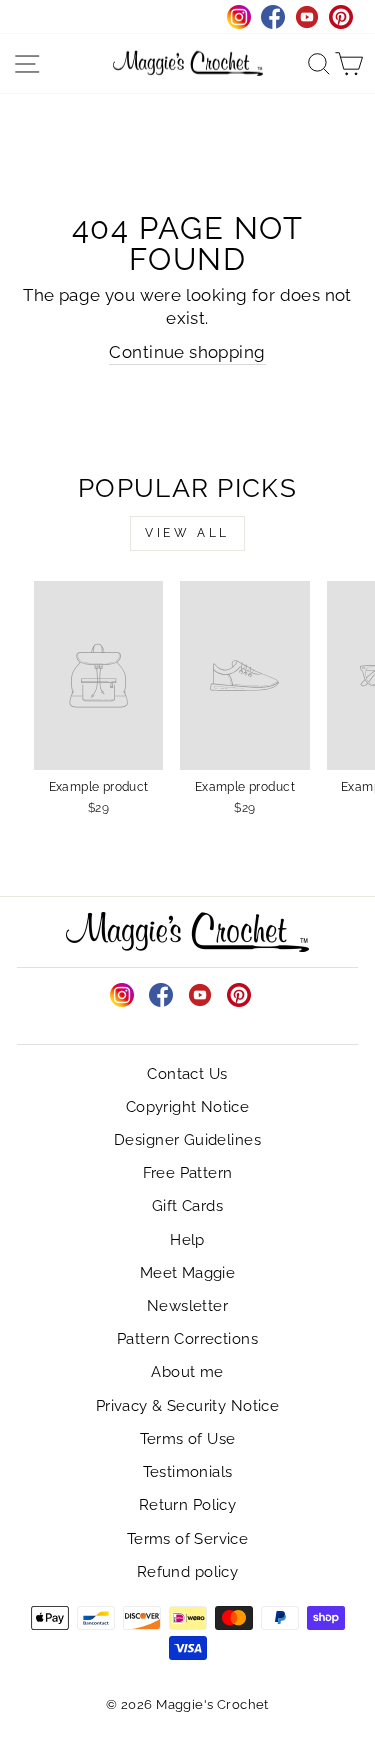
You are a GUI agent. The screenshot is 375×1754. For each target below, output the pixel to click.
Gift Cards (187, 1206)
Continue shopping (187, 352)
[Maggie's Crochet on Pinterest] (239, 995)
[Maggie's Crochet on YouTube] (200, 995)
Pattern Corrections (187, 1339)
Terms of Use (188, 1439)
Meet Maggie (188, 1273)
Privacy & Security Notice (187, 1406)
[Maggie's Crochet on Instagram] (122, 995)
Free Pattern (188, 1173)
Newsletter (187, 1306)
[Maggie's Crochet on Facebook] (161, 995)
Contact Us (187, 1074)
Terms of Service (188, 1539)
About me (187, 1372)
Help (187, 1240)
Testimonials (188, 1472)
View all (187, 533)
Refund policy (187, 1572)
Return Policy (187, 1505)
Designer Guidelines (187, 1140)
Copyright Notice (188, 1107)
